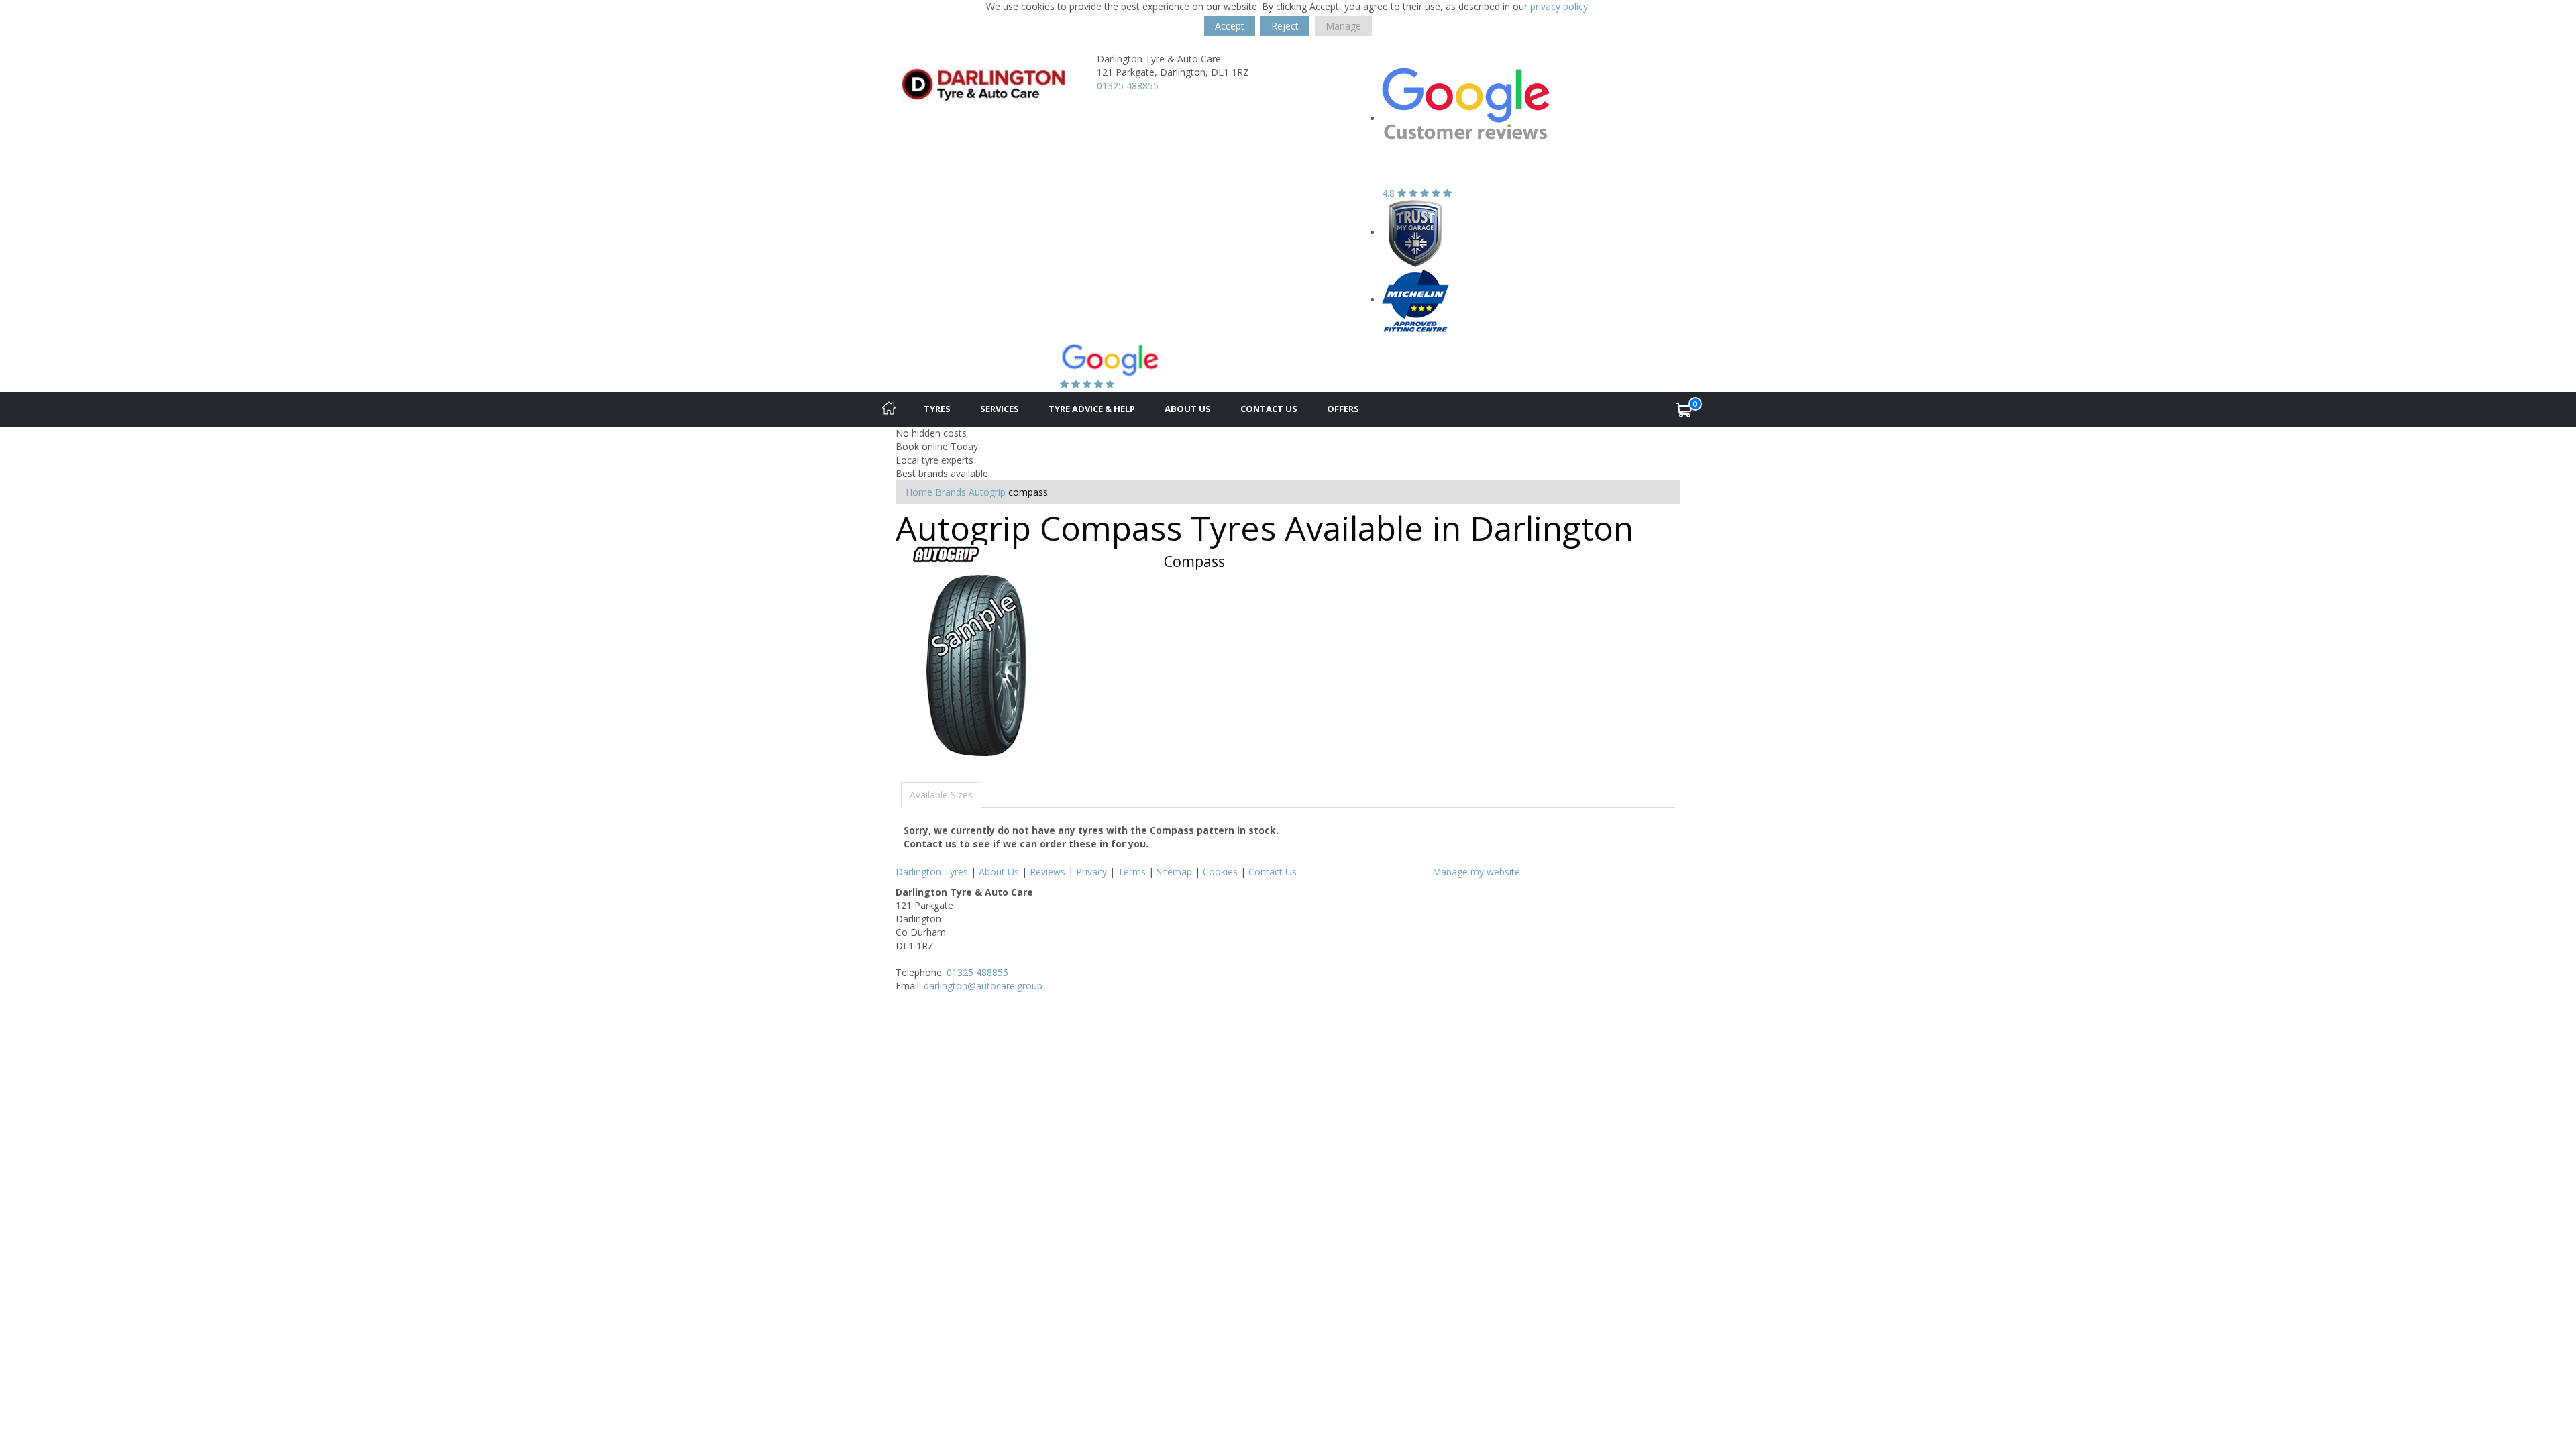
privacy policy (1559, 6)
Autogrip (987, 492)
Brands (951, 492)
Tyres (937, 409)
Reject (1285, 26)
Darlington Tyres (932, 872)
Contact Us (1269, 409)
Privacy (1091, 872)
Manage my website (1476, 872)
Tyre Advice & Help (1092, 409)
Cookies (1220, 872)
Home (919, 492)
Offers (1343, 409)
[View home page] (986, 83)
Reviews (1048, 872)
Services (1000, 409)
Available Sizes (941, 795)
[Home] (889, 409)
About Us (1188, 409)
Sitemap (1174, 872)
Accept (1230, 26)
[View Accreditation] (1415, 232)
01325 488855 (1128, 86)
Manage (1343, 26)
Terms (1132, 872)
